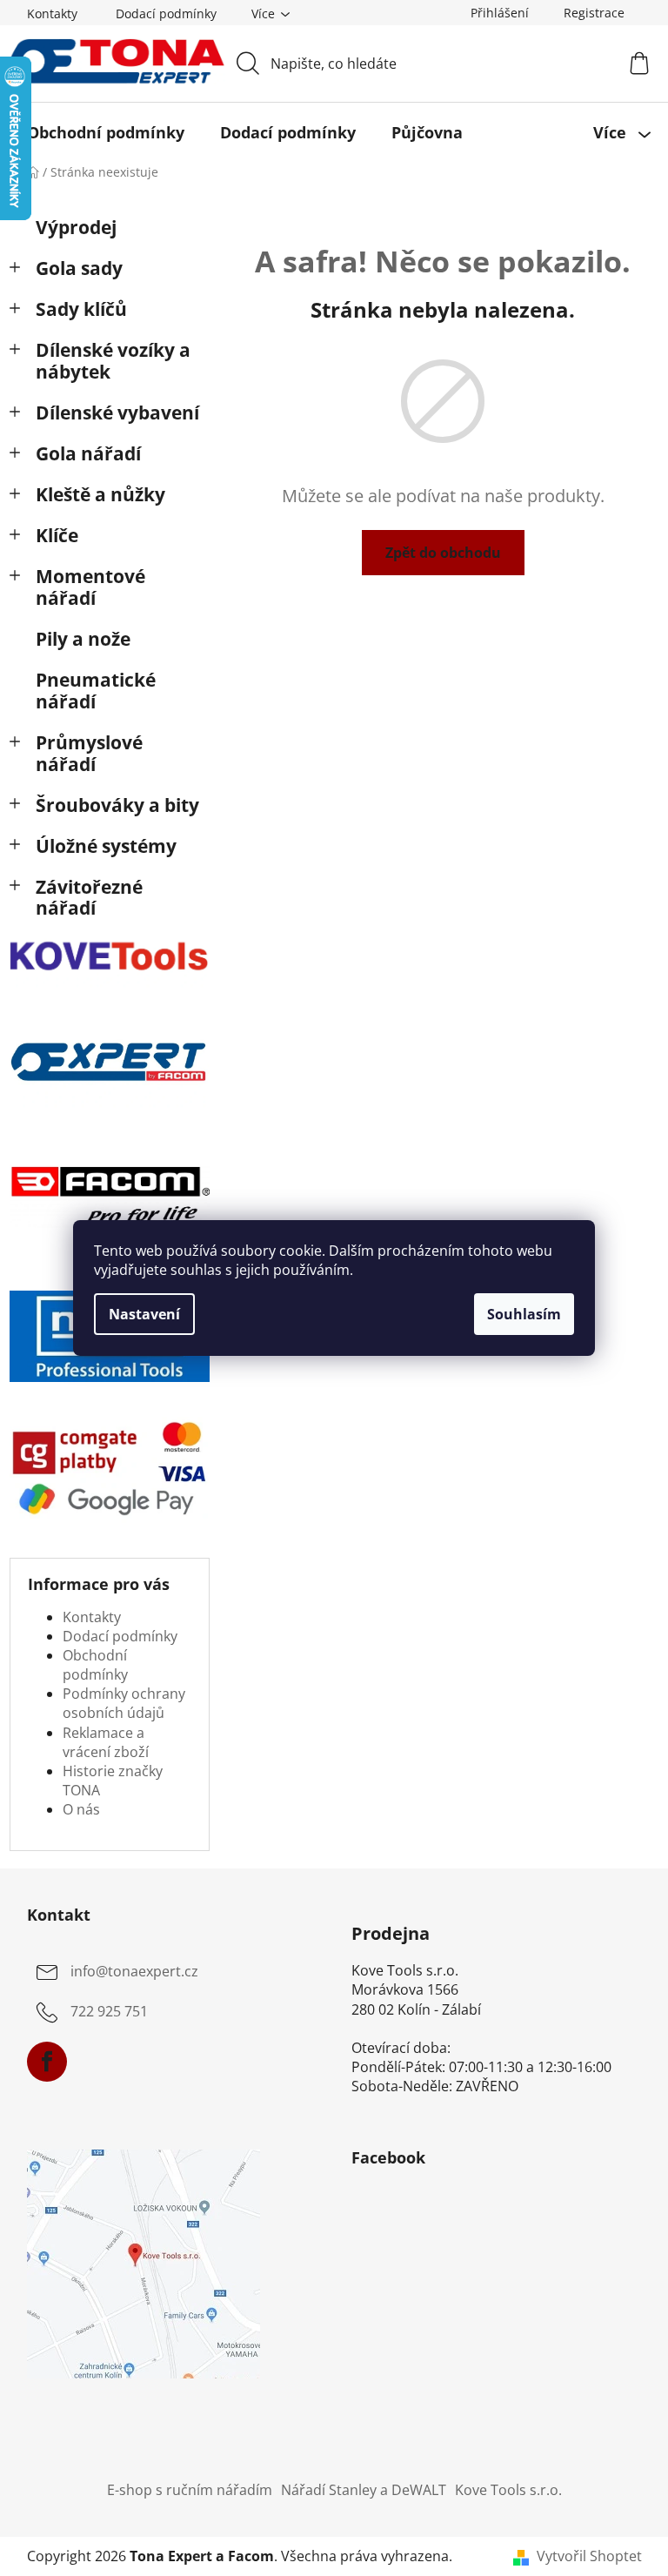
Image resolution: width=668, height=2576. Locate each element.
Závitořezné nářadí (89, 898)
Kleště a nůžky (100, 494)
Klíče (57, 535)
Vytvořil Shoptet (589, 2556)
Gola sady (79, 268)
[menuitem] (106, 132)
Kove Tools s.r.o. (508, 2490)
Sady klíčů (81, 309)
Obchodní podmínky (95, 1665)
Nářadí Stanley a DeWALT (364, 2490)
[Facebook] (47, 2062)
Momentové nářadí (90, 587)
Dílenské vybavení (117, 413)
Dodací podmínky (166, 13)
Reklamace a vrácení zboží (106, 1742)
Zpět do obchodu (443, 553)
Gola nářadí (88, 453)
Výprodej (76, 227)
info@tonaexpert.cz (134, 1971)
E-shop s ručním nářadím (190, 2490)
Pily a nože (83, 639)
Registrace (594, 13)
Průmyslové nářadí (89, 753)
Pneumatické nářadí (96, 691)
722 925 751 (109, 2011)
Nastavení (144, 1314)
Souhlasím (524, 1314)
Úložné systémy (106, 846)
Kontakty (52, 13)
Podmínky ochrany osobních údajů (124, 1703)
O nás (81, 1809)
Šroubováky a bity (117, 805)
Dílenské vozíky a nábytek (113, 361)
